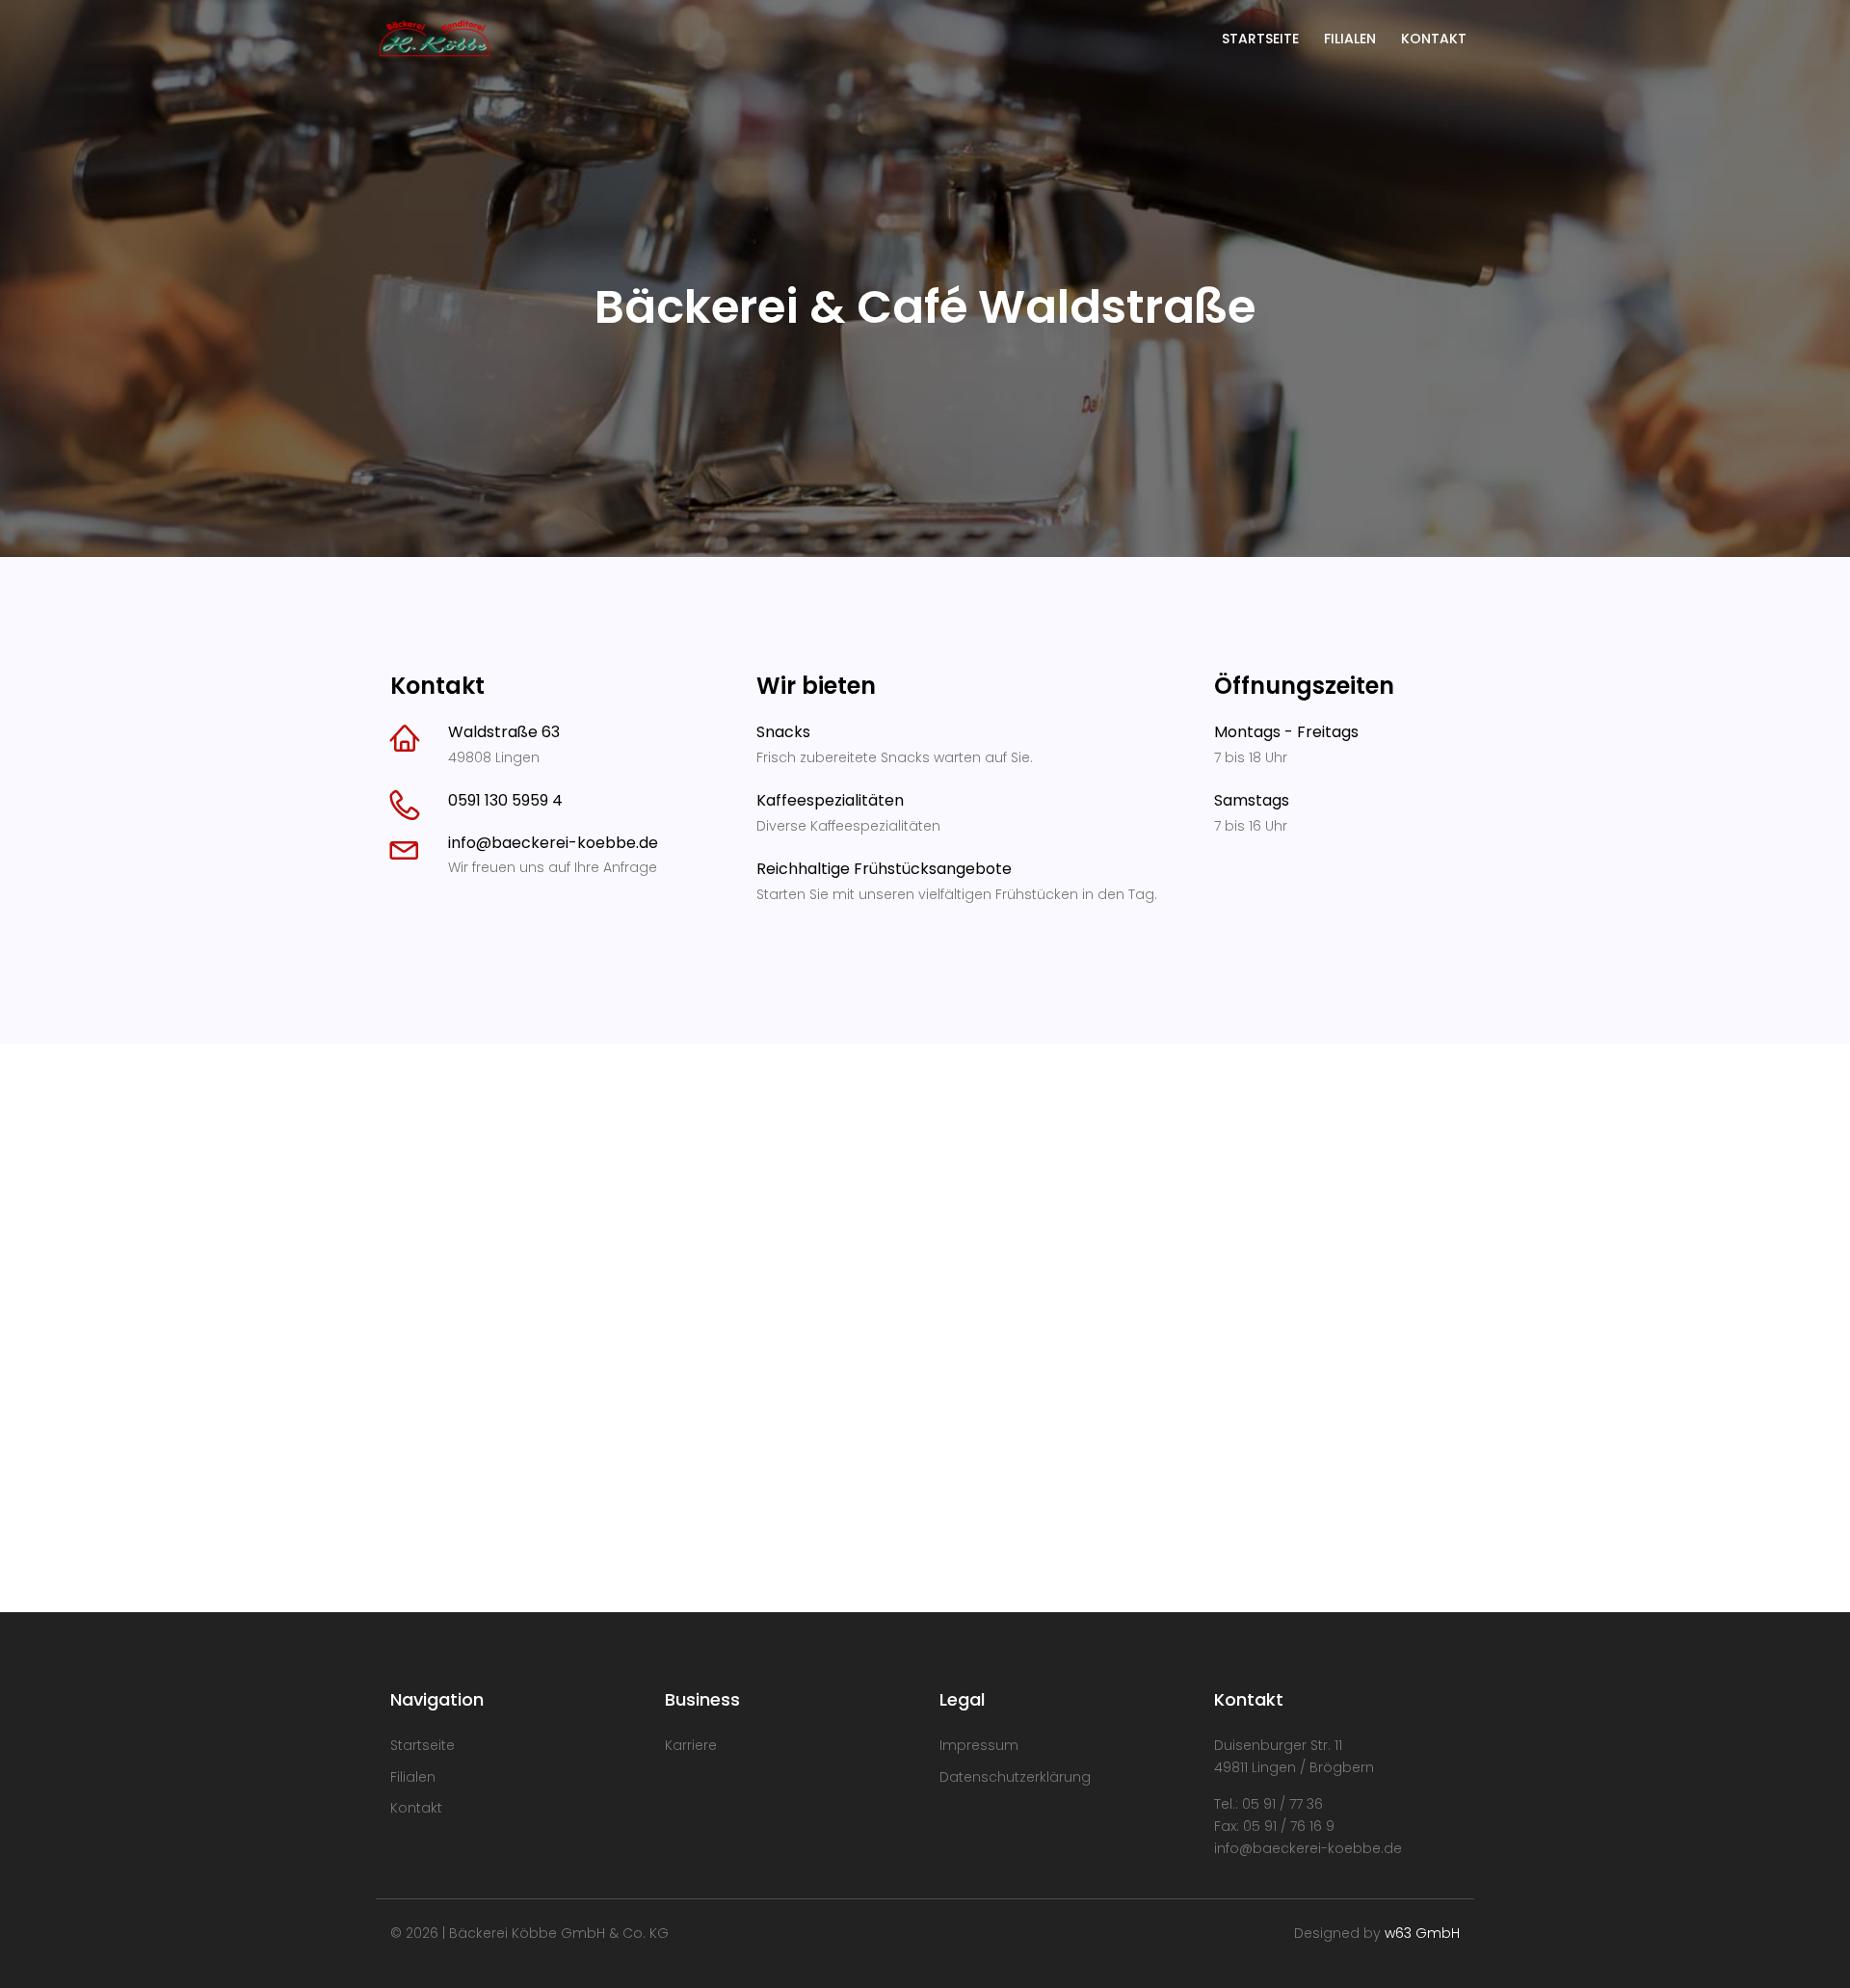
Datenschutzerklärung (1015, 1777)
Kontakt (416, 1808)
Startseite (423, 1745)
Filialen (413, 1777)
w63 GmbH (1422, 1933)
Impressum (979, 1745)
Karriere (691, 1745)
